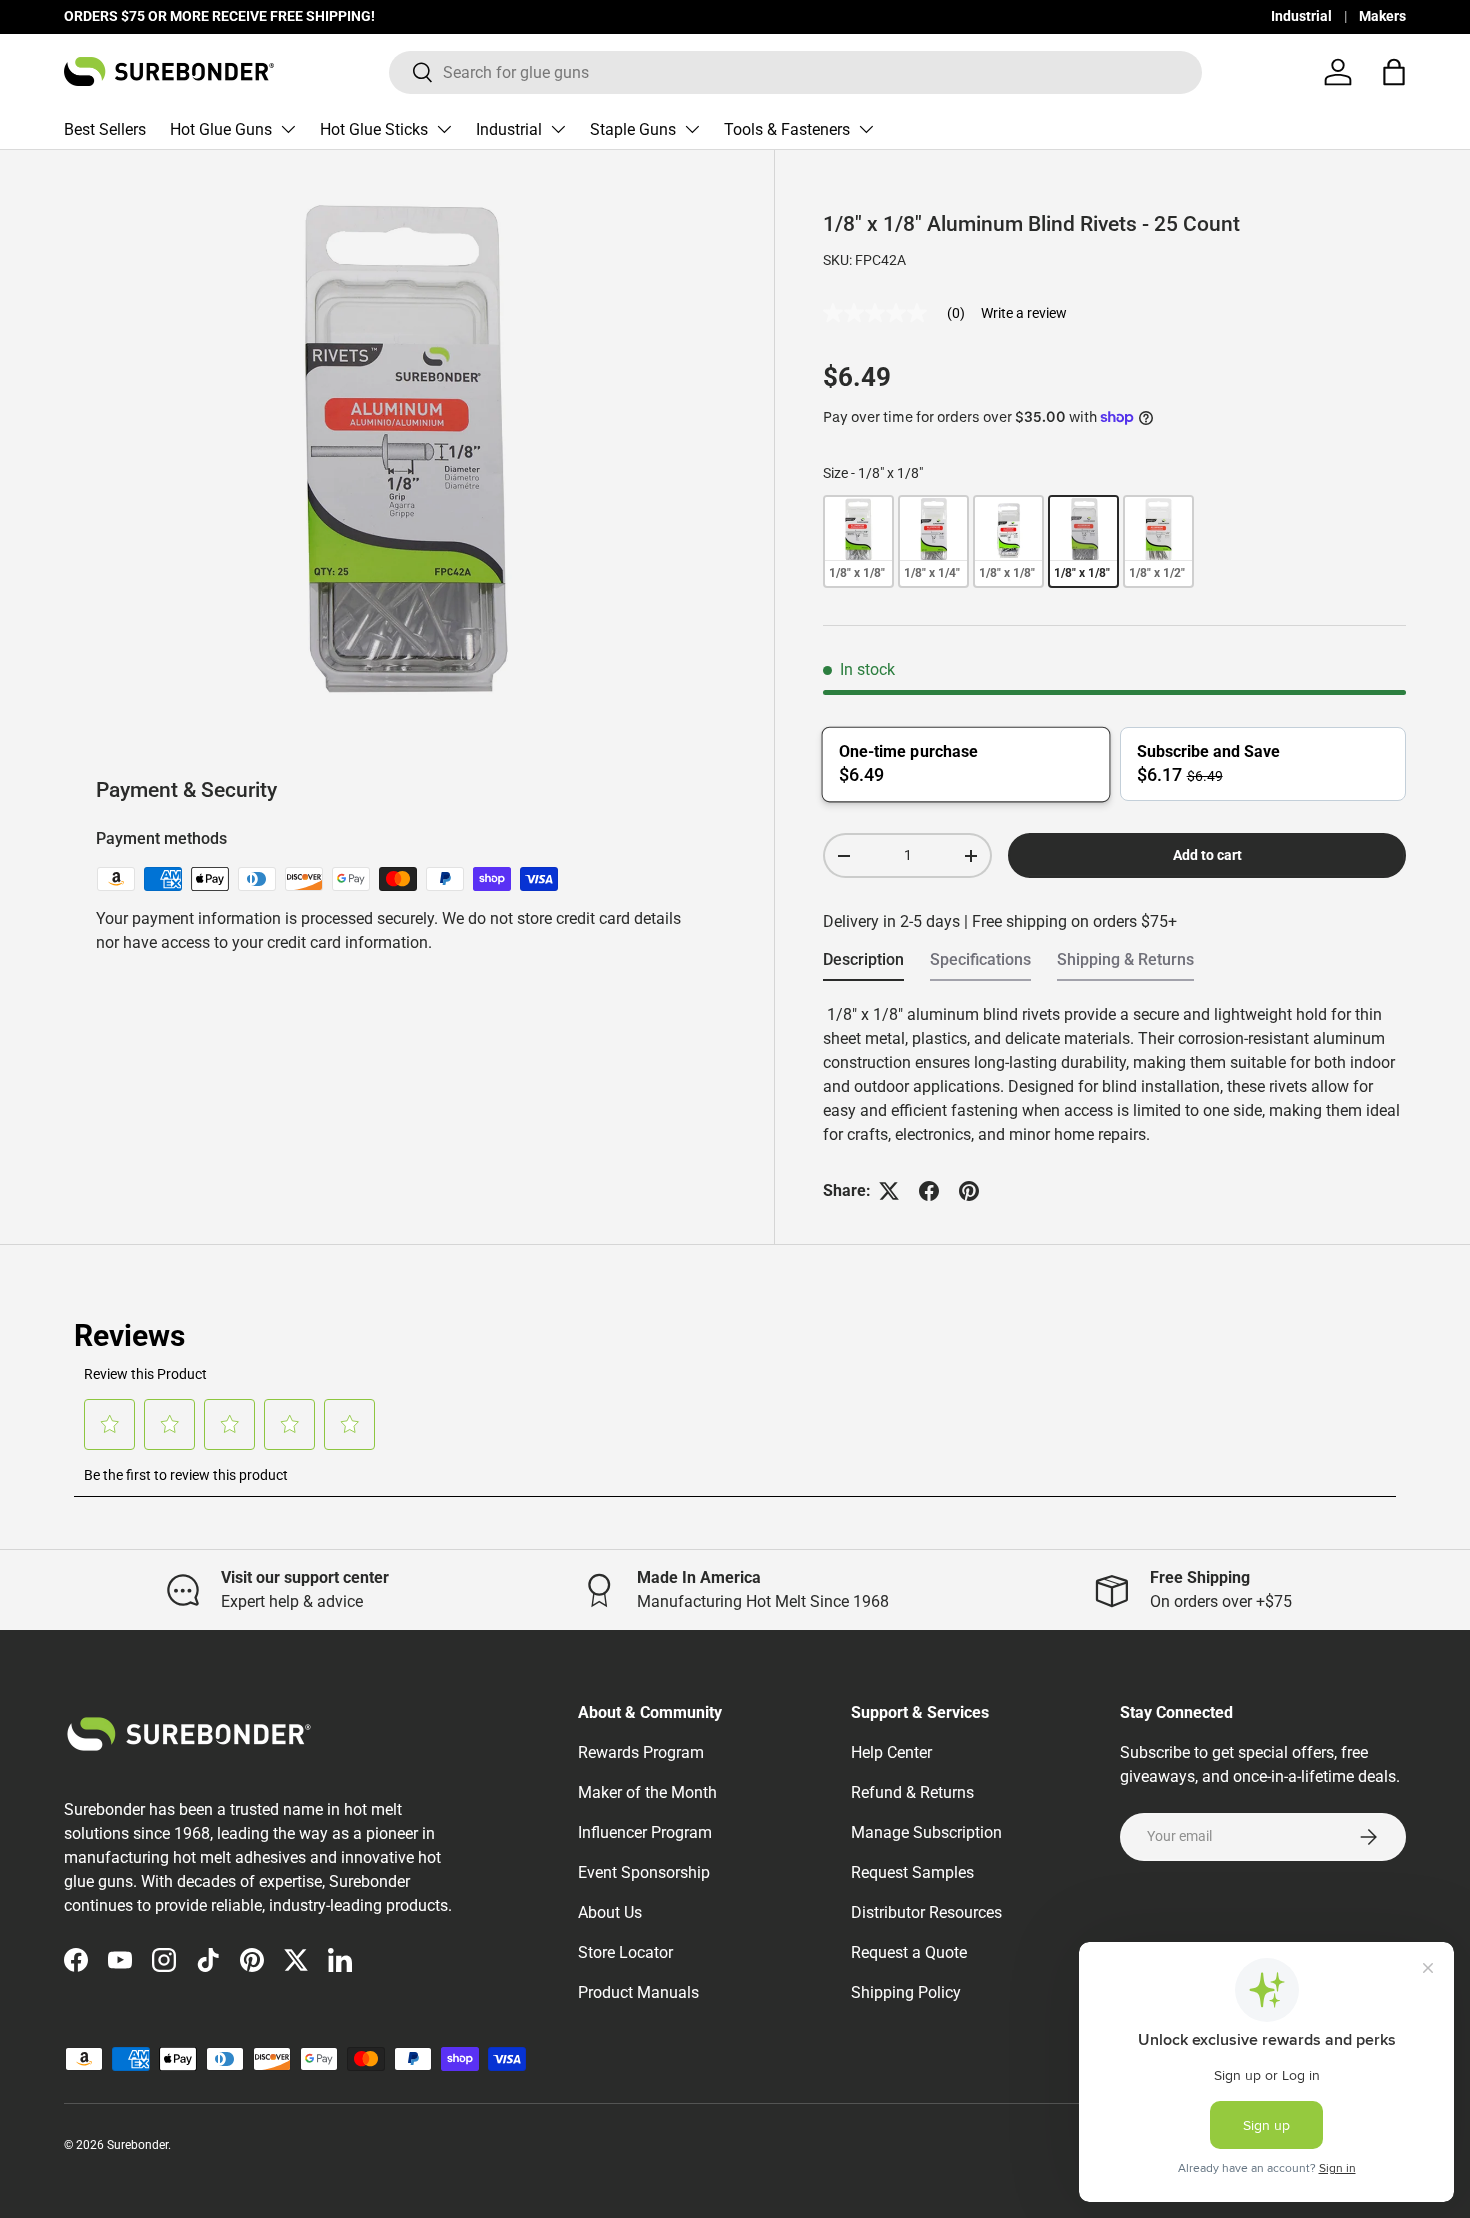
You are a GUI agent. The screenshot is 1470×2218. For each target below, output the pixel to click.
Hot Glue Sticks (374, 129)
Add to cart (1207, 855)
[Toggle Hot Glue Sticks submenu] (444, 129)
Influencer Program (645, 1832)
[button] (1394, 72)
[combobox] (795, 72)
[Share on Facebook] (929, 1191)
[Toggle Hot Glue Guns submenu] (288, 129)
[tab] (863, 965)
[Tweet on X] (889, 1191)
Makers (1382, 16)
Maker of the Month (647, 1792)
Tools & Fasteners (787, 129)
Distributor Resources (926, 1912)
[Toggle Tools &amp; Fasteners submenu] (866, 129)
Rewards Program (641, 1752)
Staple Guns (633, 129)
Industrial (1301, 16)
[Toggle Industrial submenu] (558, 129)
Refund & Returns (912, 1792)
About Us (610, 1912)
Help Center (891, 1752)
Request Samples (912, 1872)
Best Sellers (105, 129)
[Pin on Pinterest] (969, 1191)
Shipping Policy (906, 1992)
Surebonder (137, 2145)
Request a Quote (909, 1952)
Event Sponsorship (644, 1872)
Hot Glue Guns (221, 129)
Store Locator (625, 1952)
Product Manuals (638, 1992)
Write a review (1024, 313)
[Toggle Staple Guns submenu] (692, 129)
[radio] (858, 541)
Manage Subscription (926, 1832)
